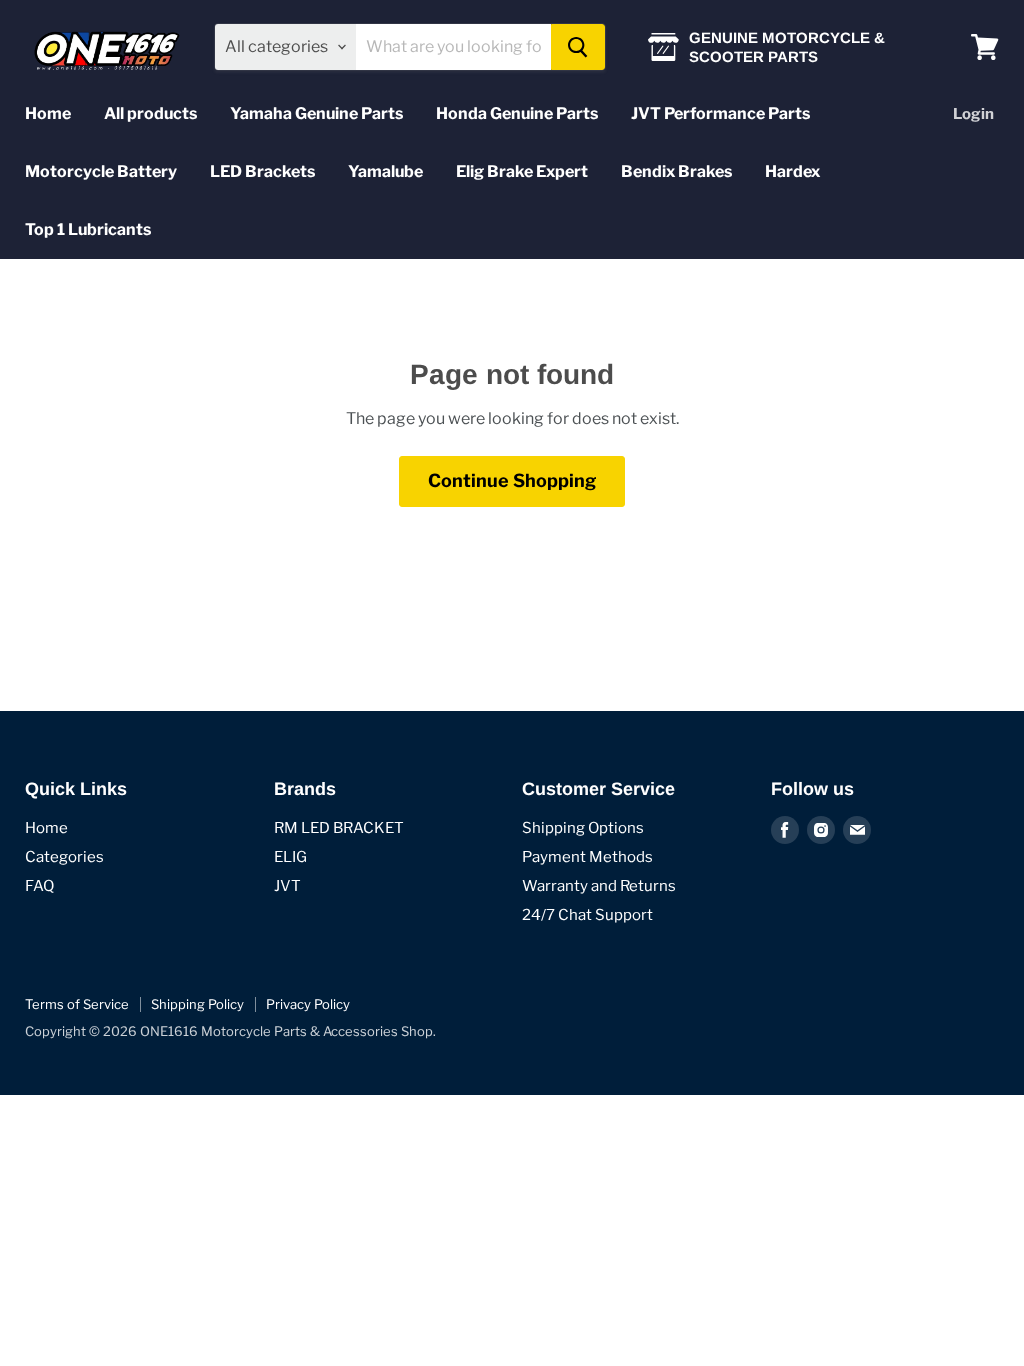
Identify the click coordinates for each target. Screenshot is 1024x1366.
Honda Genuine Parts (517, 113)
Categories (64, 857)
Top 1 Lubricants (88, 229)
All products (150, 113)
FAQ (39, 886)
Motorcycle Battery (101, 171)
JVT (287, 886)
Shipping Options (583, 828)
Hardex (792, 171)
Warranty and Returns (599, 886)
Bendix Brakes (676, 171)
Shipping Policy (197, 1004)
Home (48, 113)
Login (973, 114)
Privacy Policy (308, 1004)
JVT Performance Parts (720, 113)
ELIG (290, 857)
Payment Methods (587, 857)
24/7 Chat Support (587, 915)
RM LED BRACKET (339, 828)
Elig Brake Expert (522, 171)
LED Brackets (262, 171)
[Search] (578, 47)
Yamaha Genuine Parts (316, 113)
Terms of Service (77, 1004)
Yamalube (385, 171)
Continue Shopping (512, 480)
